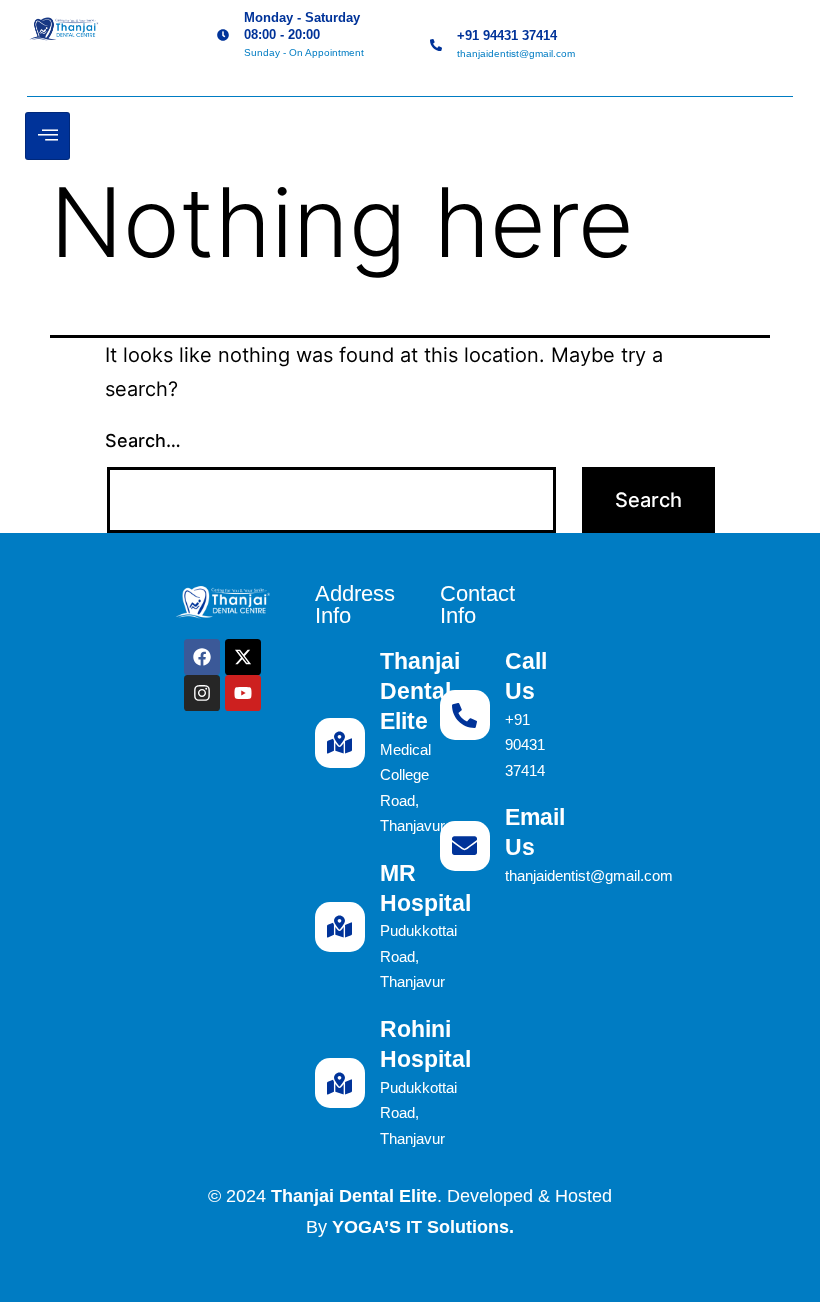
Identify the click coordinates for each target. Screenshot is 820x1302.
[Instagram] (202, 693)
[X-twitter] (243, 657)
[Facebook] (202, 657)
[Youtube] (243, 693)
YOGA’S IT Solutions (420, 1227)
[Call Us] (465, 715)
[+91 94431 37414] (436, 45)
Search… (143, 440)
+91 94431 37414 (507, 35)
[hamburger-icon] (47, 136)
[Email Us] (465, 846)
